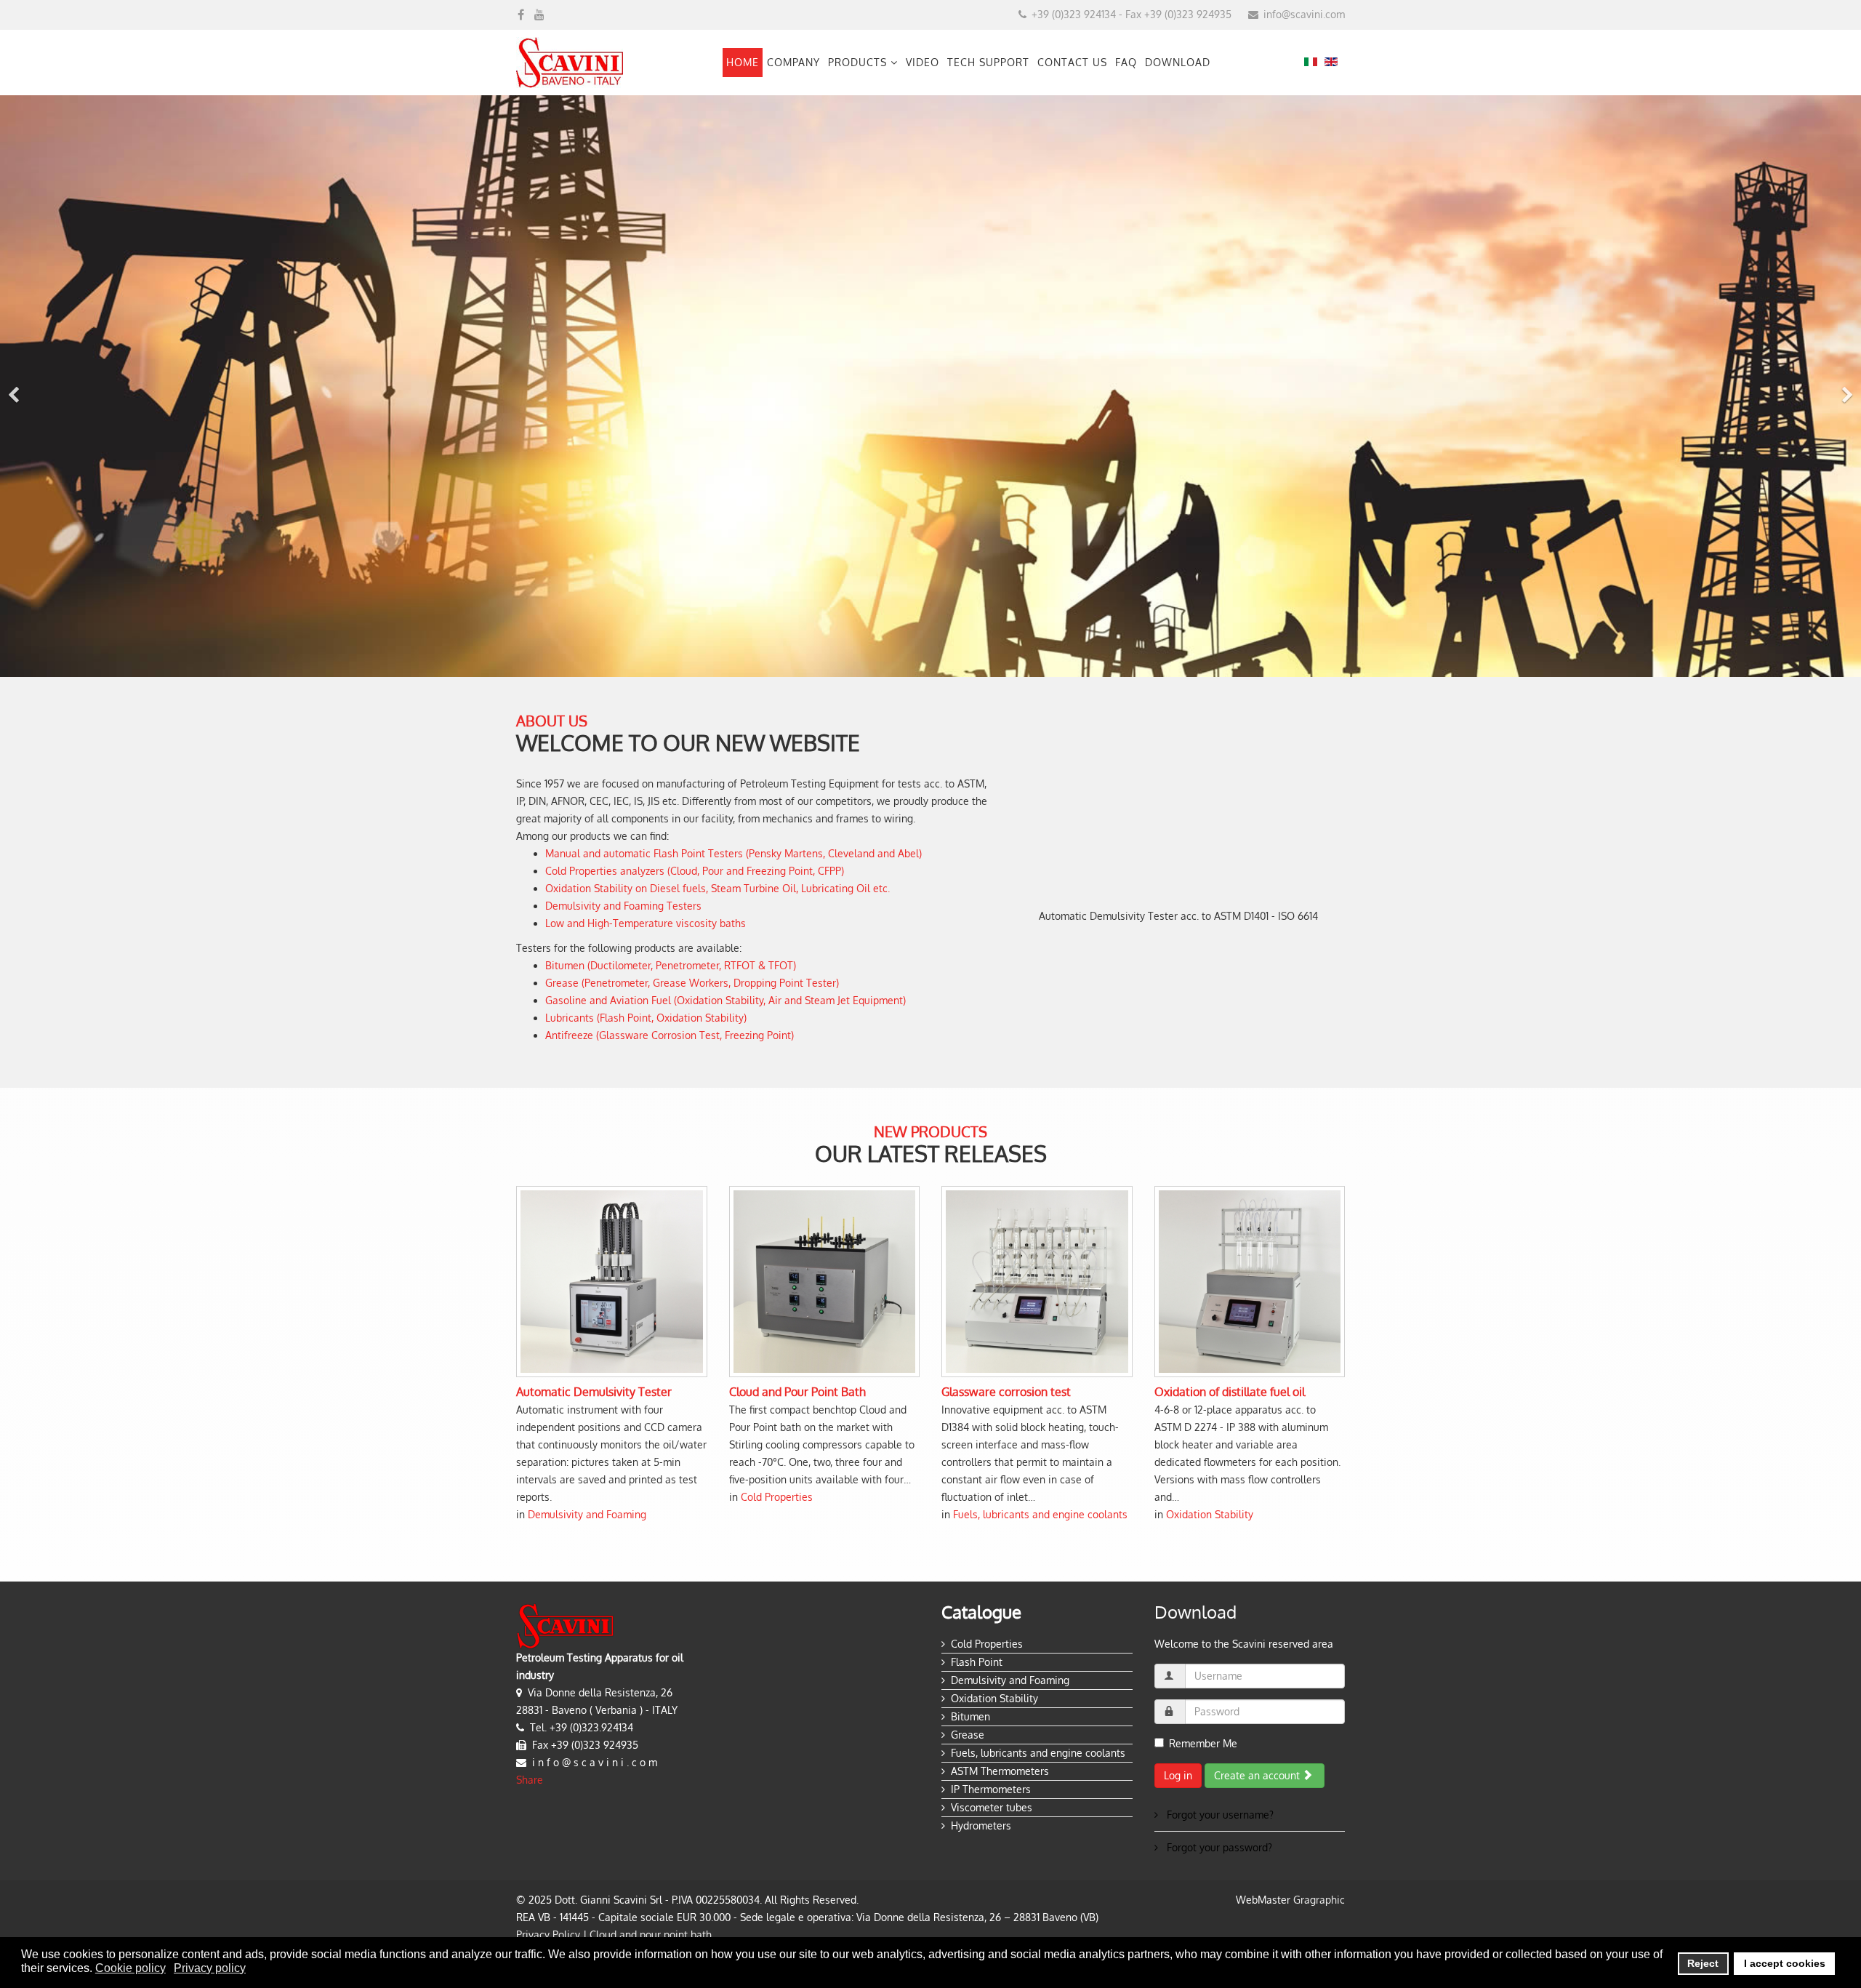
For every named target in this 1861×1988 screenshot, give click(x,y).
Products (857, 62)
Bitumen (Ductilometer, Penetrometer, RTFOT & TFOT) (671, 965)
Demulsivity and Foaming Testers (623, 906)
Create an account (1258, 1775)
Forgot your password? (1218, 1847)
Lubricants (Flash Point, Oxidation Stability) (646, 1018)
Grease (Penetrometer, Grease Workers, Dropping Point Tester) (692, 983)
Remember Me (1203, 1743)
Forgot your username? (1219, 1815)
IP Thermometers (991, 1789)
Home (743, 62)
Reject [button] (1703, 1963)
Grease (968, 1735)
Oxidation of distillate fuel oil (1230, 1392)
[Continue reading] (612, 1282)
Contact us (1072, 62)
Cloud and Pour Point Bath (797, 1392)
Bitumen (970, 1716)
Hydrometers (981, 1825)
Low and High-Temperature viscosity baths (646, 923)
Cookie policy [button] (130, 1968)
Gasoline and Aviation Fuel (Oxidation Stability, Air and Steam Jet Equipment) (725, 1000)
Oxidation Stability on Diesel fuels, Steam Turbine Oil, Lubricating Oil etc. (718, 888)
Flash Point (977, 1662)
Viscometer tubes (992, 1807)
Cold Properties (777, 1497)
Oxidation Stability (1210, 1514)
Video (923, 62)
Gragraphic (1319, 1900)
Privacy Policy (548, 1935)
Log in (1178, 1775)
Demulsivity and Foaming (587, 1514)
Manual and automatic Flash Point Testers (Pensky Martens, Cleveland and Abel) (733, 853)
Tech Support (988, 62)
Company (793, 62)
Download (1178, 62)
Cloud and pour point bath (651, 1935)
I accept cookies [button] (1785, 1963)
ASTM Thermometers (1000, 1771)
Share (530, 1780)
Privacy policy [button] (210, 1968)
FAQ (1126, 62)
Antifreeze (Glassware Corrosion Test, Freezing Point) (670, 1035)
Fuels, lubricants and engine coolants (1040, 1514)
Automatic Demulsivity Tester (594, 1392)
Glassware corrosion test (1006, 1392)
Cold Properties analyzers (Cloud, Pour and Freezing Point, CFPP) (695, 871)
